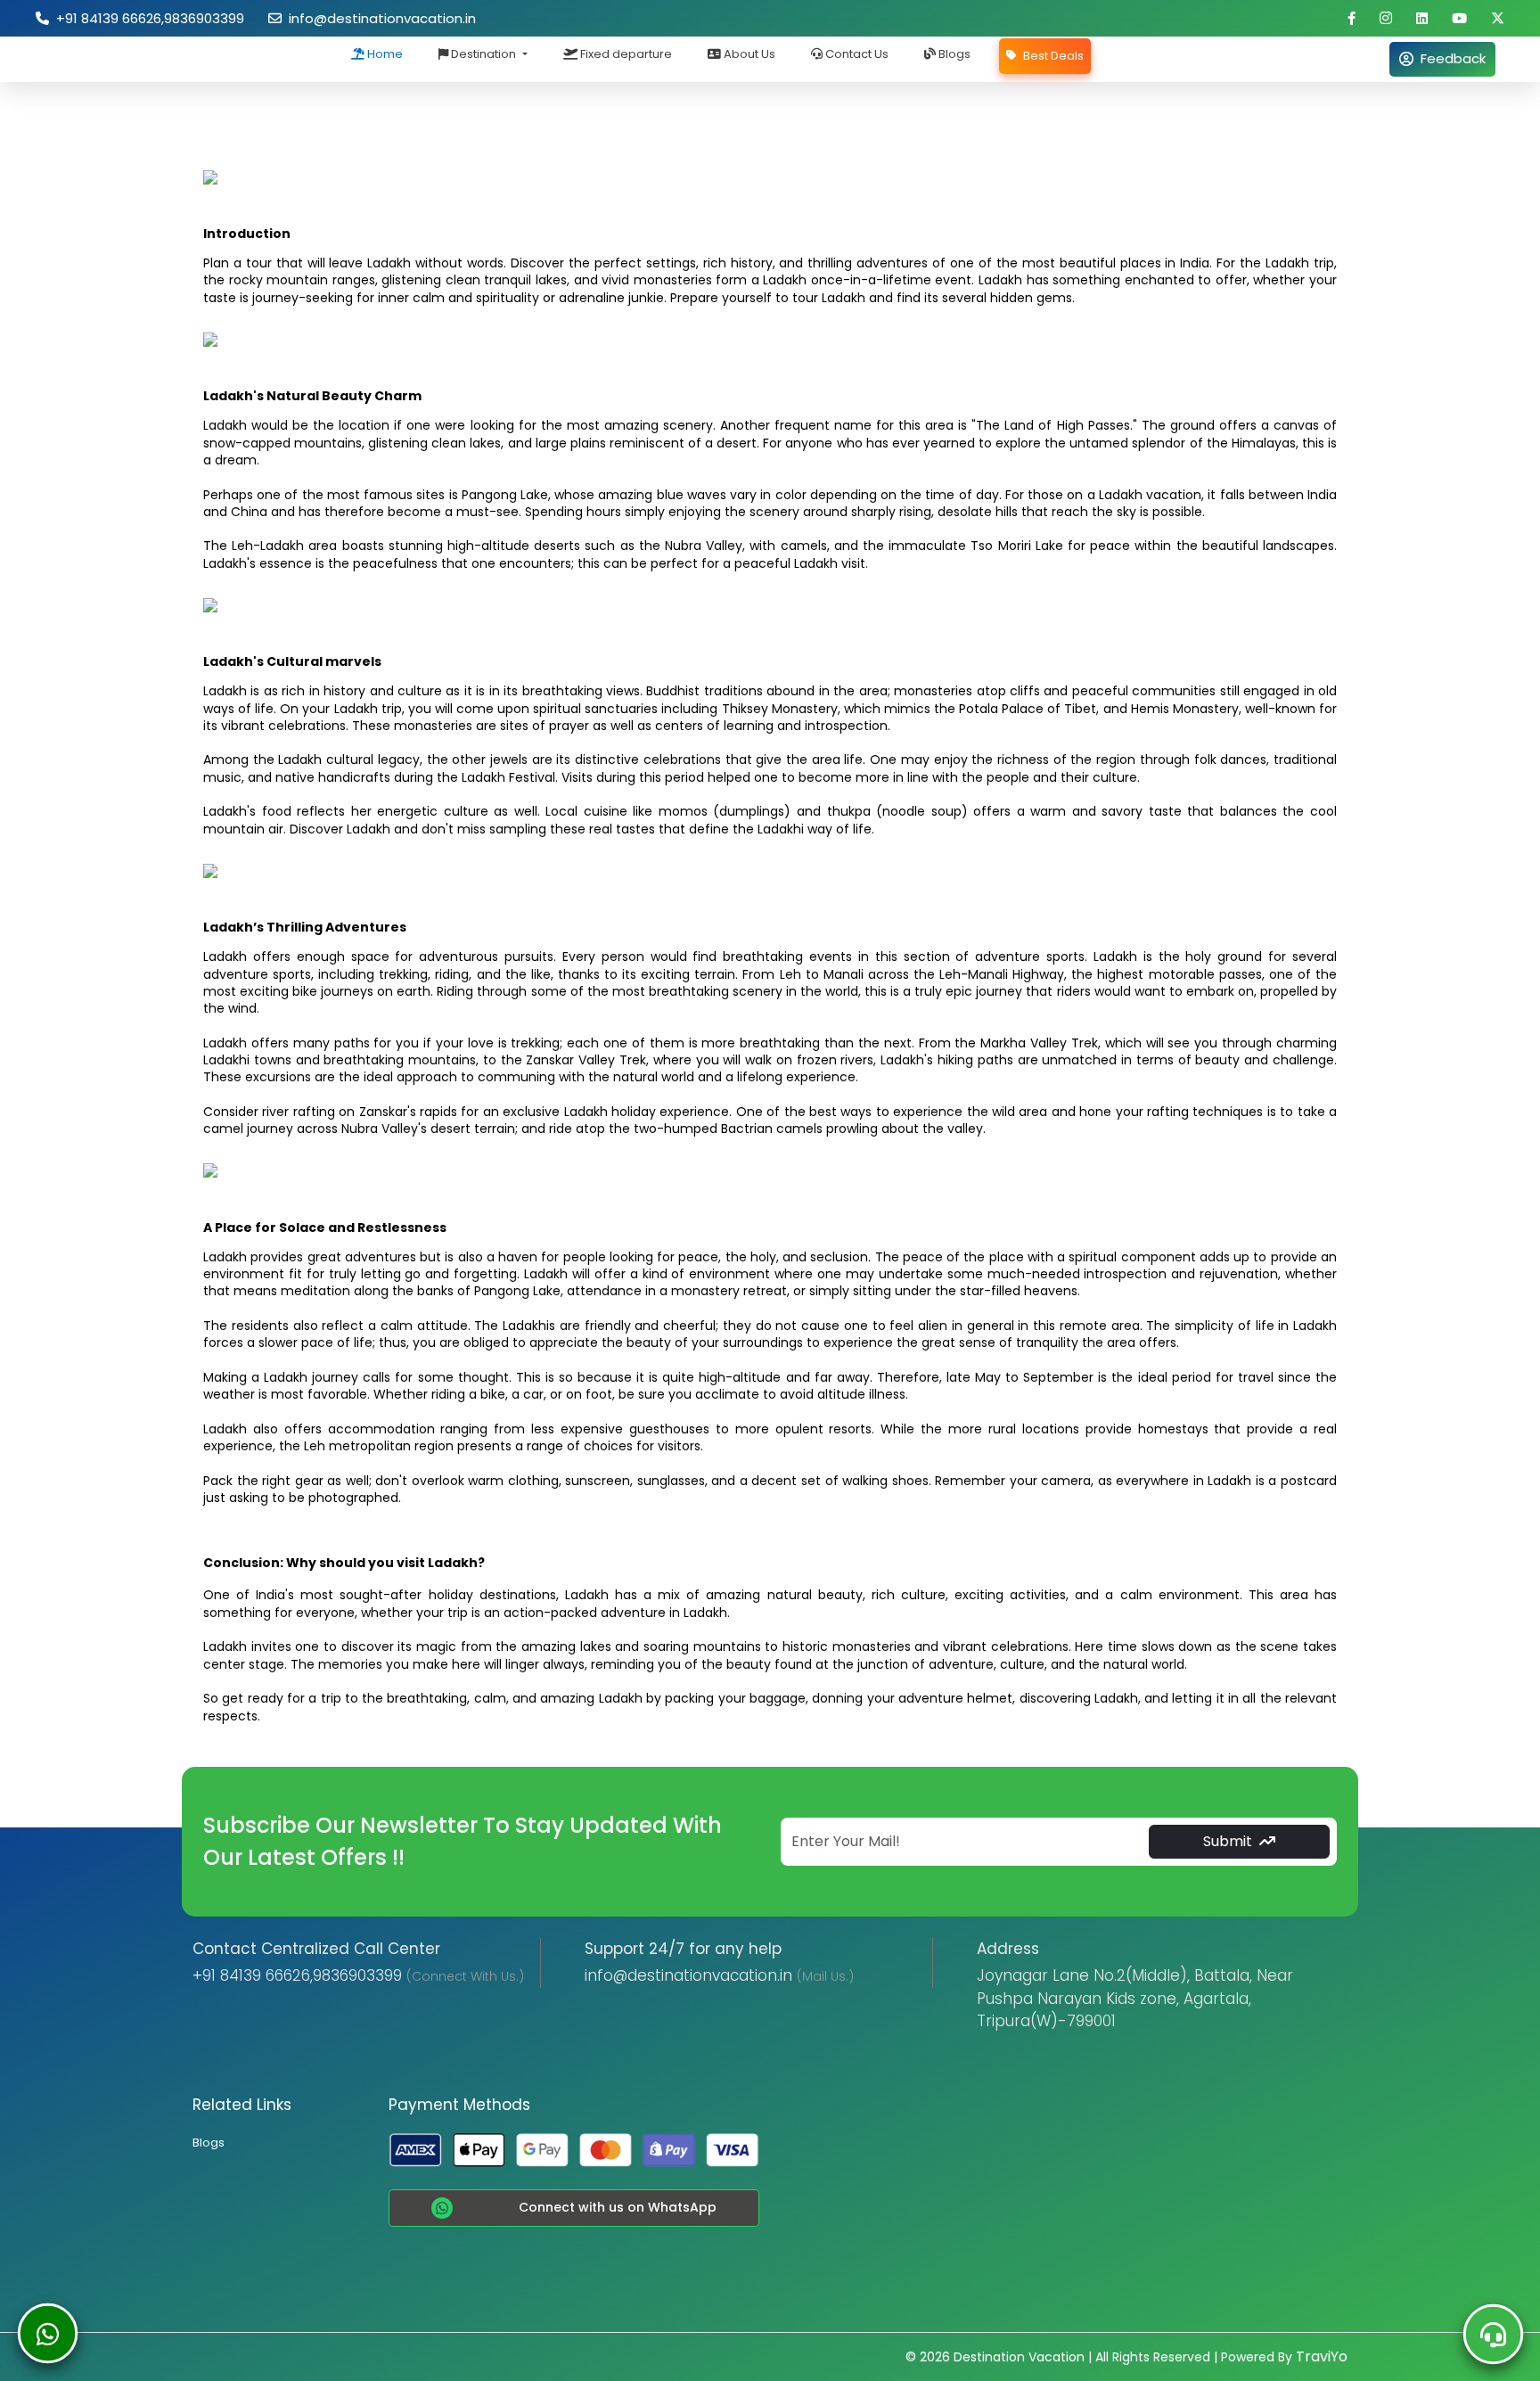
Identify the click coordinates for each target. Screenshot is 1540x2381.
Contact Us (856, 54)
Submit (1228, 1841)
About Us (748, 54)
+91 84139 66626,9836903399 (147, 18)
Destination (483, 54)
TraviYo (1322, 2356)
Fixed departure (625, 54)
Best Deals (1052, 56)
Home (384, 54)
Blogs (953, 54)
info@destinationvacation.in (379, 18)
